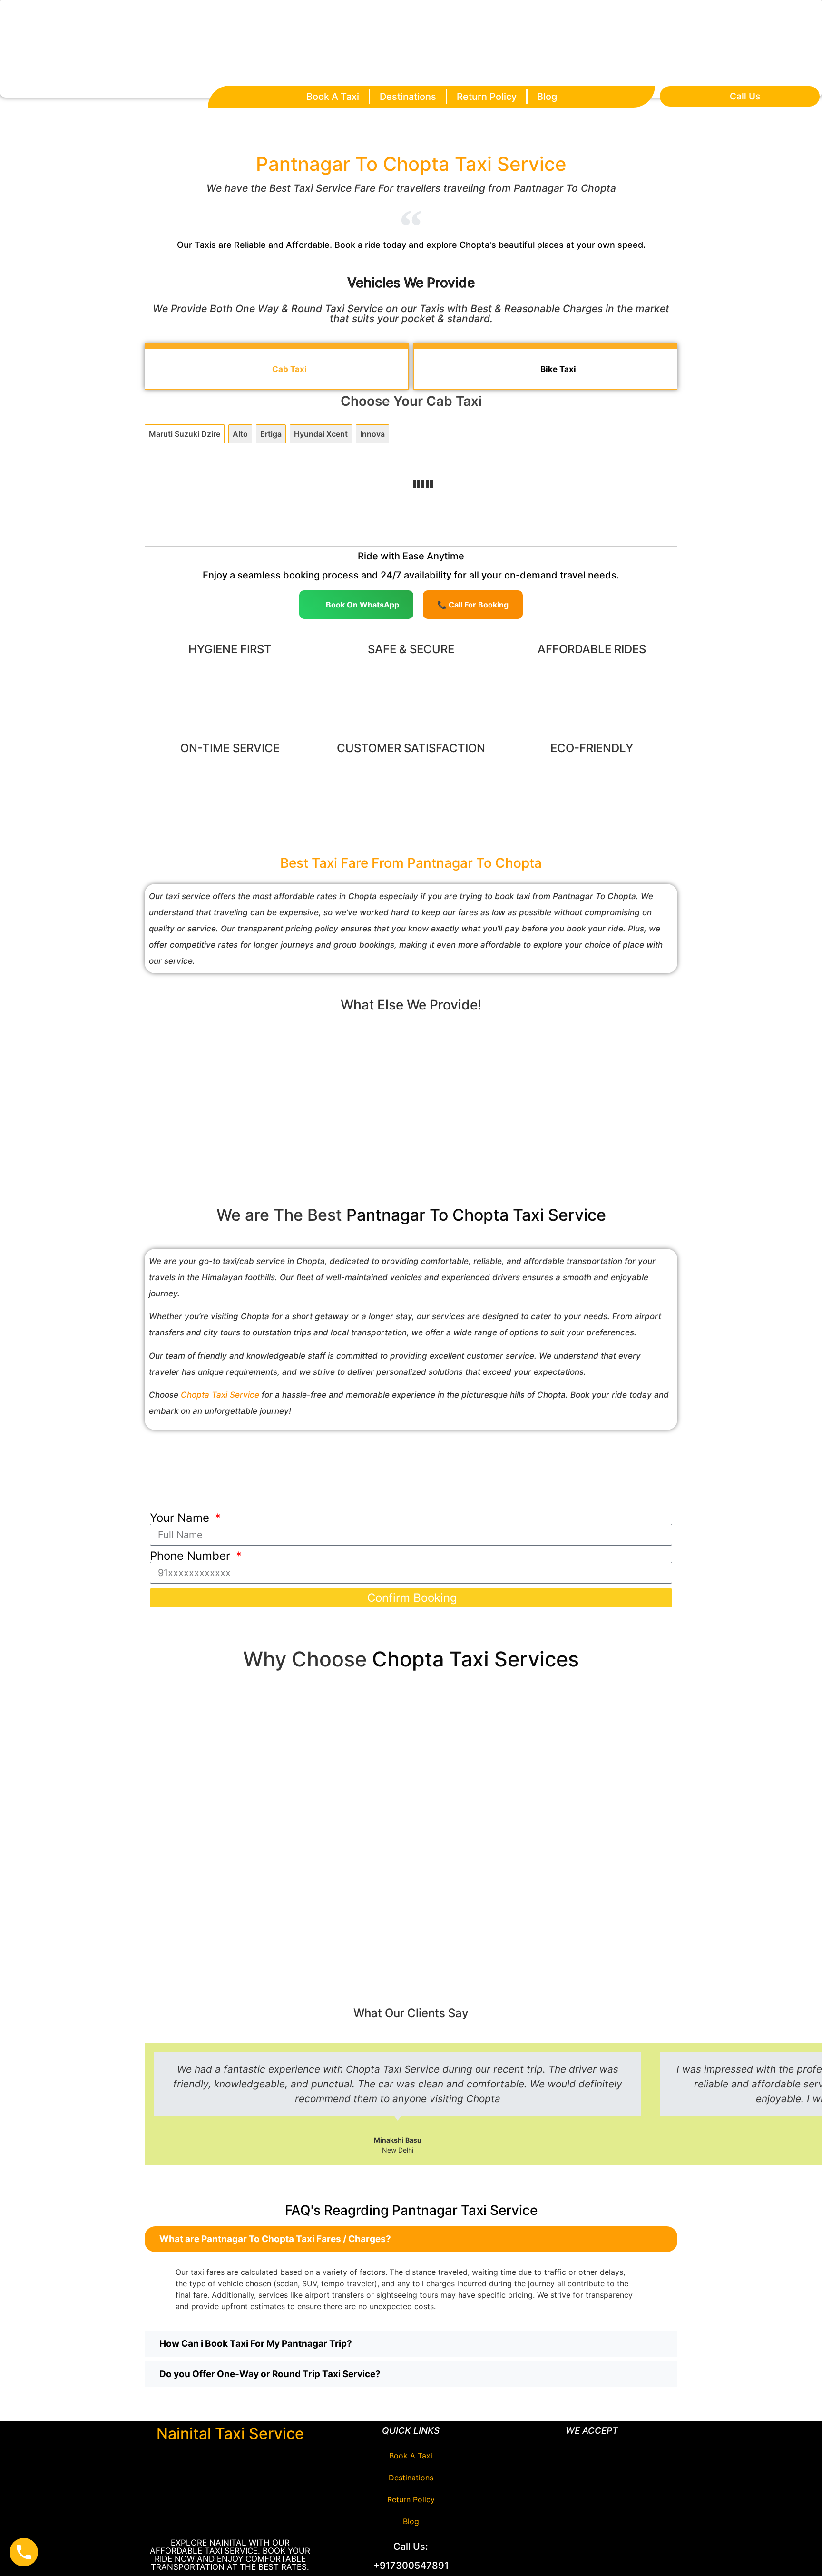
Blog (547, 97)
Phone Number (192, 1556)
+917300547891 (411, 2566)
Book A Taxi (333, 97)
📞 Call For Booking (473, 605)
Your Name (181, 1518)
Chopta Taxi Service (220, 1395)
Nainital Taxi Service (230, 2434)
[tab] (185, 434)
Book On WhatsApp (362, 605)
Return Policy (487, 97)
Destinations (408, 97)
